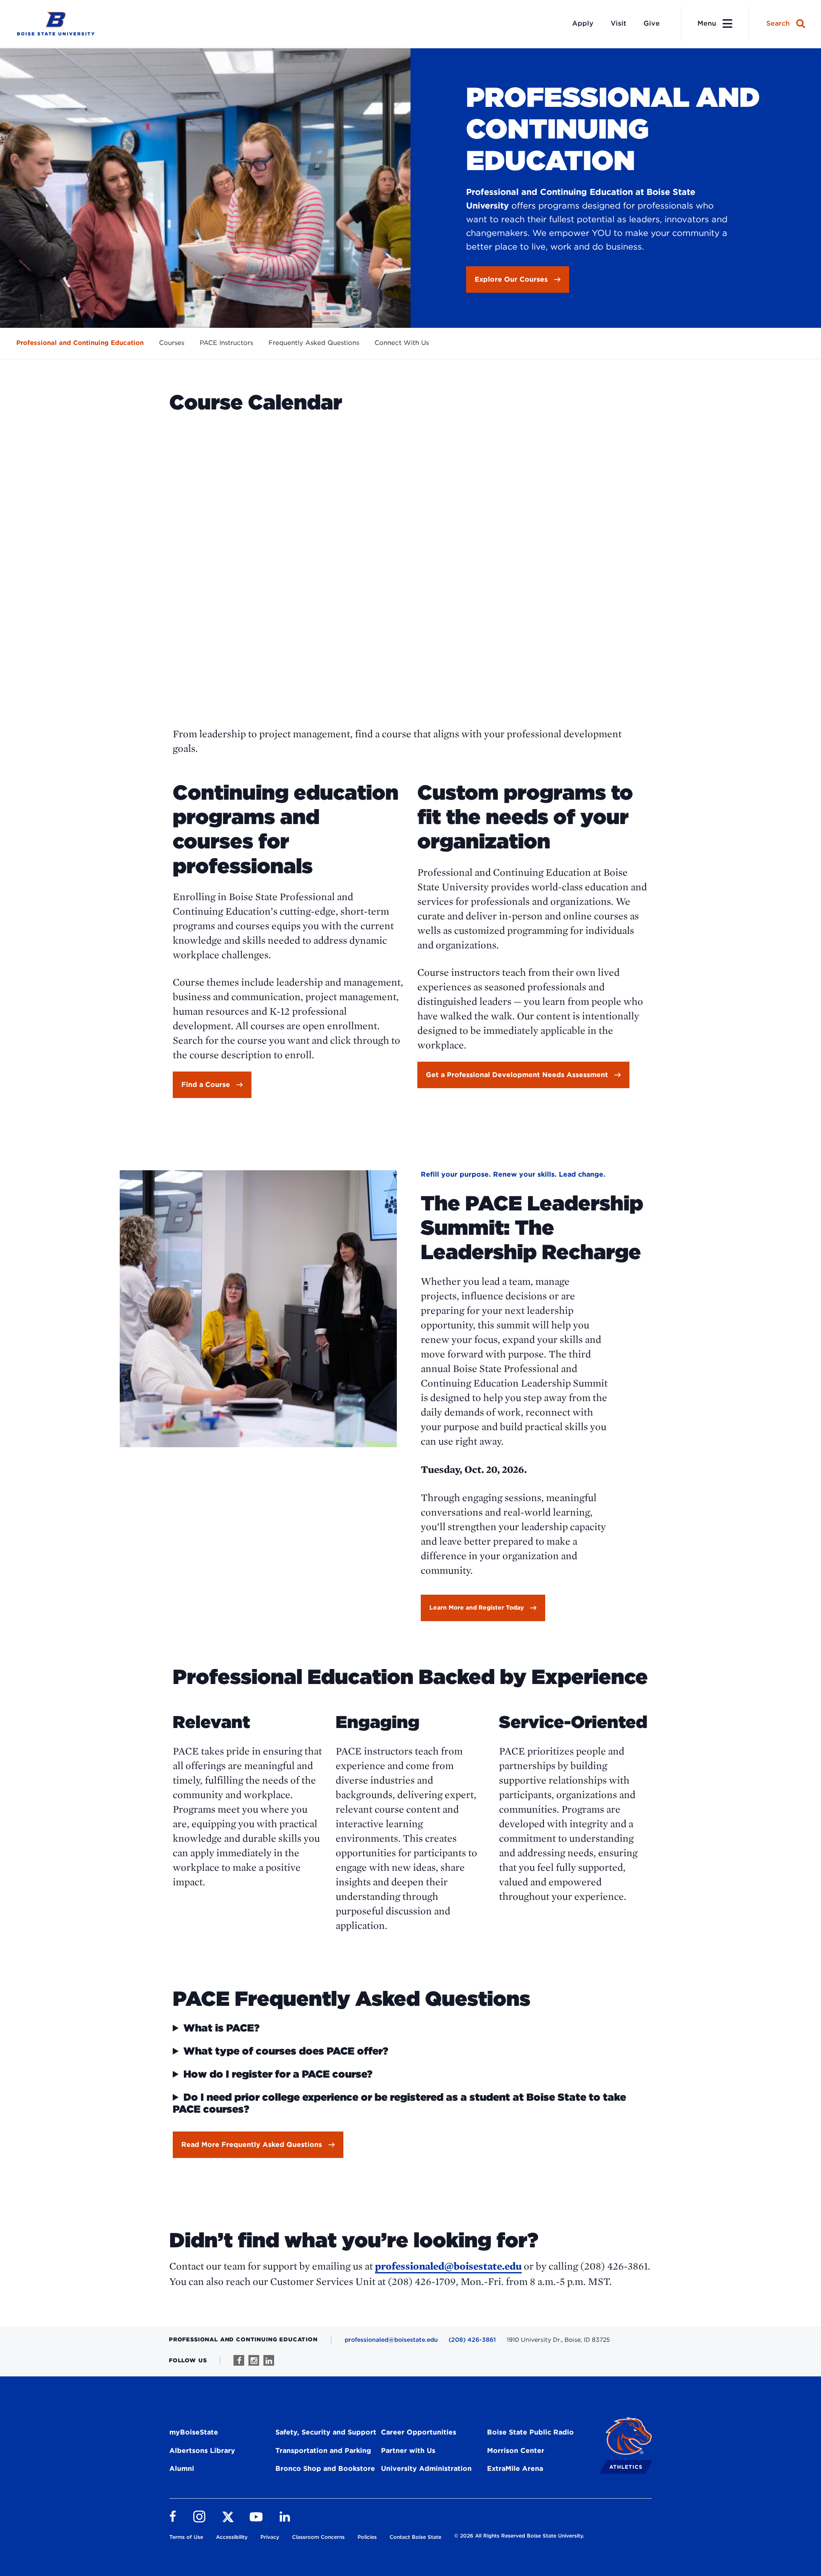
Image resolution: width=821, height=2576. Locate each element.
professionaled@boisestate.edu (448, 2266)
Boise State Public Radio (530, 2432)
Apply (583, 23)
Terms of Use (186, 2537)
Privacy (270, 2537)
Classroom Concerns (318, 2537)
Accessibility (232, 2537)
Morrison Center (516, 2451)
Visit (619, 23)
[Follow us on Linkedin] (269, 2360)
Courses (172, 343)
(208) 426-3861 (472, 2340)
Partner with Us (408, 2451)
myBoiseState (194, 2432)
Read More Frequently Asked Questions (252, 2145)
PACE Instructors (226, 343)
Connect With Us (402, 343)
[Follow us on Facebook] (239, 2360)
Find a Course (206, 1085)
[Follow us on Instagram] (254, 2360)
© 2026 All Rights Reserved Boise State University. (519, 2536)
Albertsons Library (202, 2451)
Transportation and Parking (323, 2451)
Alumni (182, 2469)
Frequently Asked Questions (314, 343)
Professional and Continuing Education (80, 343)
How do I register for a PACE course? (278, 2074)
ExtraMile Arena (515, 2469)
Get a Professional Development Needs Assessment (517, 1075)
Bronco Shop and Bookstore (325, 2469)
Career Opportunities (419, 2432)
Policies (367, 2537)
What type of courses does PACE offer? (286, 2051)
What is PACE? (221, 2028)
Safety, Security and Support (326, 2432)
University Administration (426, 2469)
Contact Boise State (415, 2537)
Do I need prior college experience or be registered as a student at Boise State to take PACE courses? (399, 2103)
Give (652, 23)
